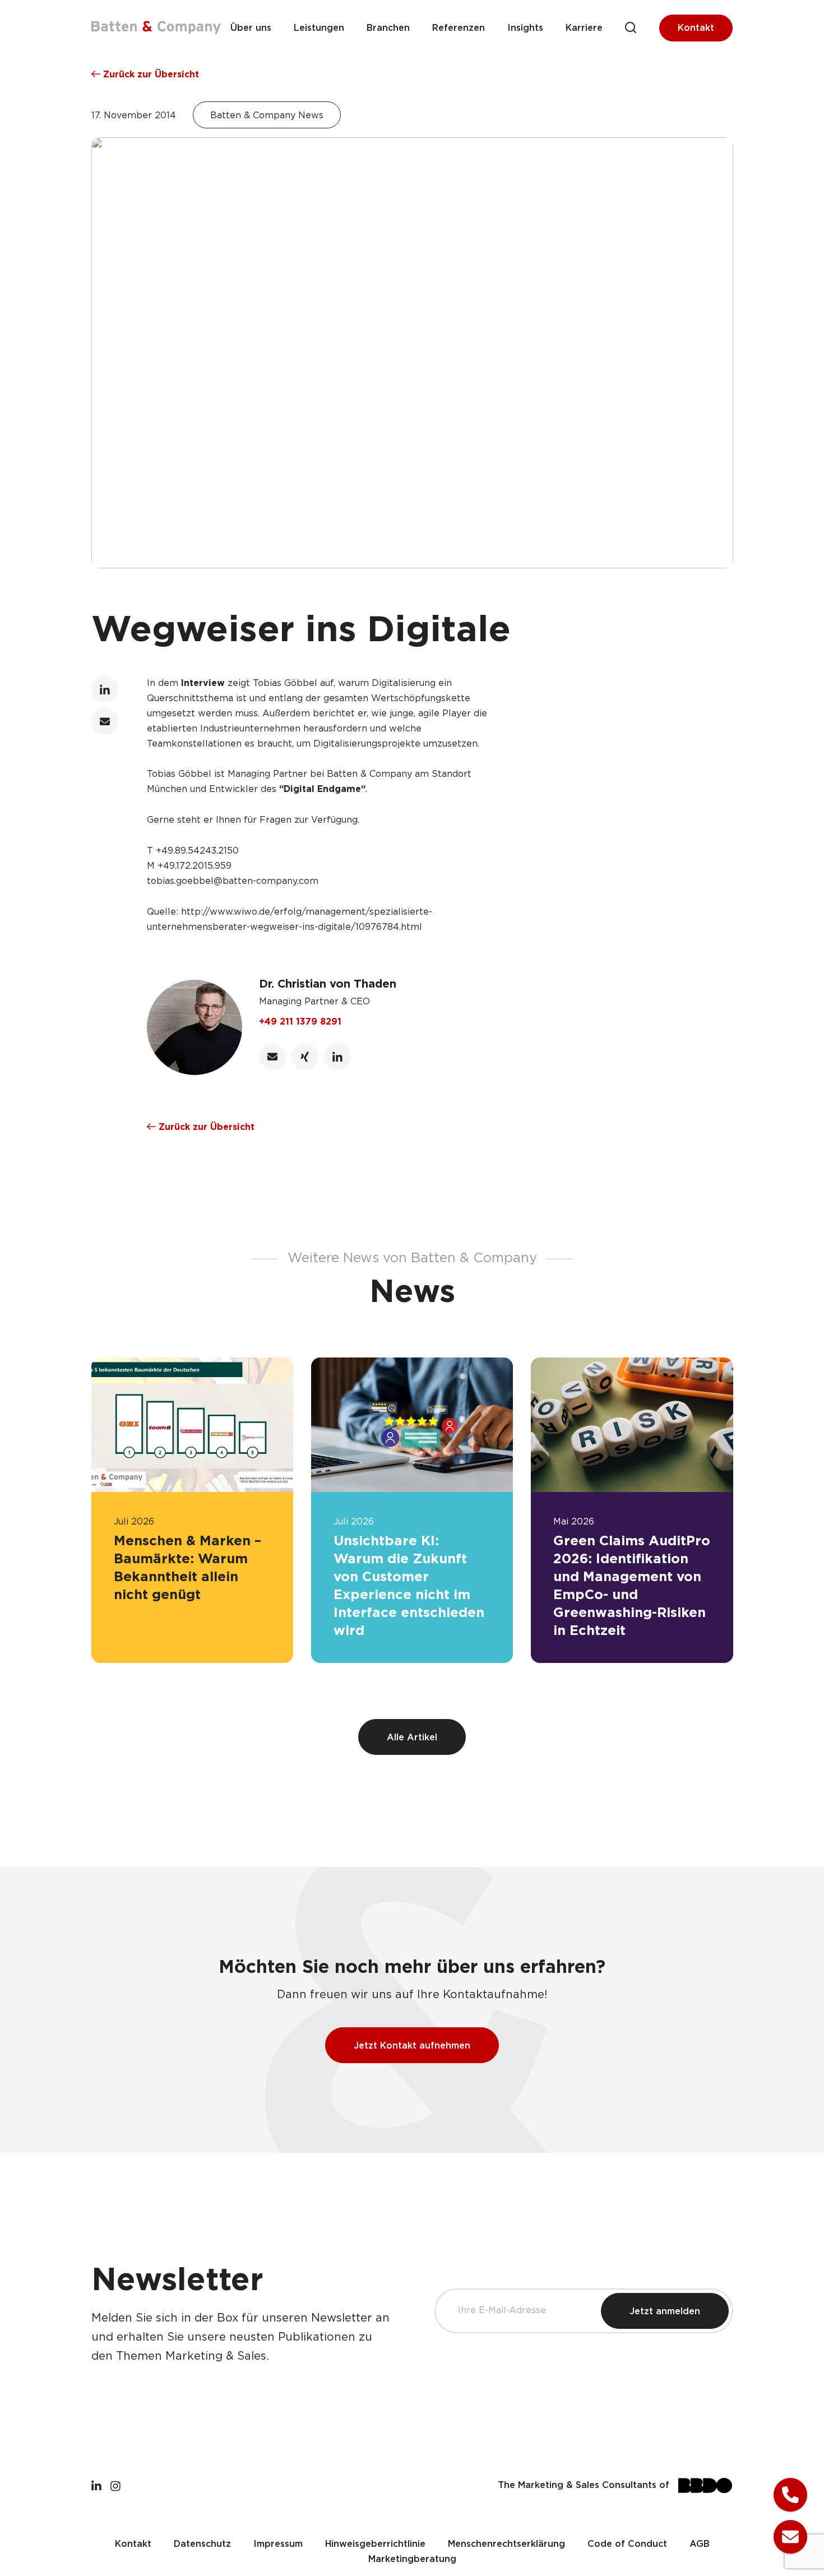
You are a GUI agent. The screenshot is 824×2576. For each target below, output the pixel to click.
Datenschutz (202, 2544)
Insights (525, 28)
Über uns (251, 28)
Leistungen (319, 28)
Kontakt (696, 28)
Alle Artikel (412, 1738)
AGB (700, 2544)
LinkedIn (105, 689)
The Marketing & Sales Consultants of (584, 2485)
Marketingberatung (412, 2559)
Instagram (115, 2485)
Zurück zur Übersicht (150, 75)
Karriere (584, 28)
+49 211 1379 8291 (300, 1022)
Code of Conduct (627, 2544)
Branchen (388, 28)
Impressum (278, 2544)
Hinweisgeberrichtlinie (375, 2544)
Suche (631, 28)
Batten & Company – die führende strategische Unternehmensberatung (156, 27)
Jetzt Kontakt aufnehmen (412, 2046)
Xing (305, 1057)
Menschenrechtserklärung (506, 2544)
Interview (203, 684)
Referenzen (459, 28)
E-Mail (105, 721)
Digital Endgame (322, 789)
